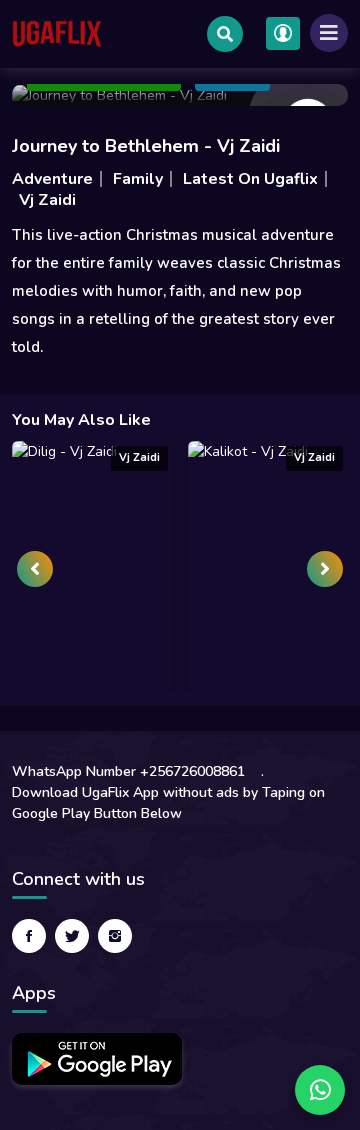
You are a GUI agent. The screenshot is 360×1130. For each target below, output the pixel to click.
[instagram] (115, 936)
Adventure (52, 179)
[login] (283, 33)
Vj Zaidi (47, 200)
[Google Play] (97, 1059)
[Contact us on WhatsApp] (320, 1090)
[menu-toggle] (329, 33)
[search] (225, 34)
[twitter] (72, 936)
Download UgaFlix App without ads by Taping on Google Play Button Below (168, 803)
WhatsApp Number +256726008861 (128, 771)
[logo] (57, 34)
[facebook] (29, 936)
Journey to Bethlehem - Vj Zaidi (146, 146)
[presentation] (35, 569)
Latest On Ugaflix (250, 179)
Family (138, 179)
